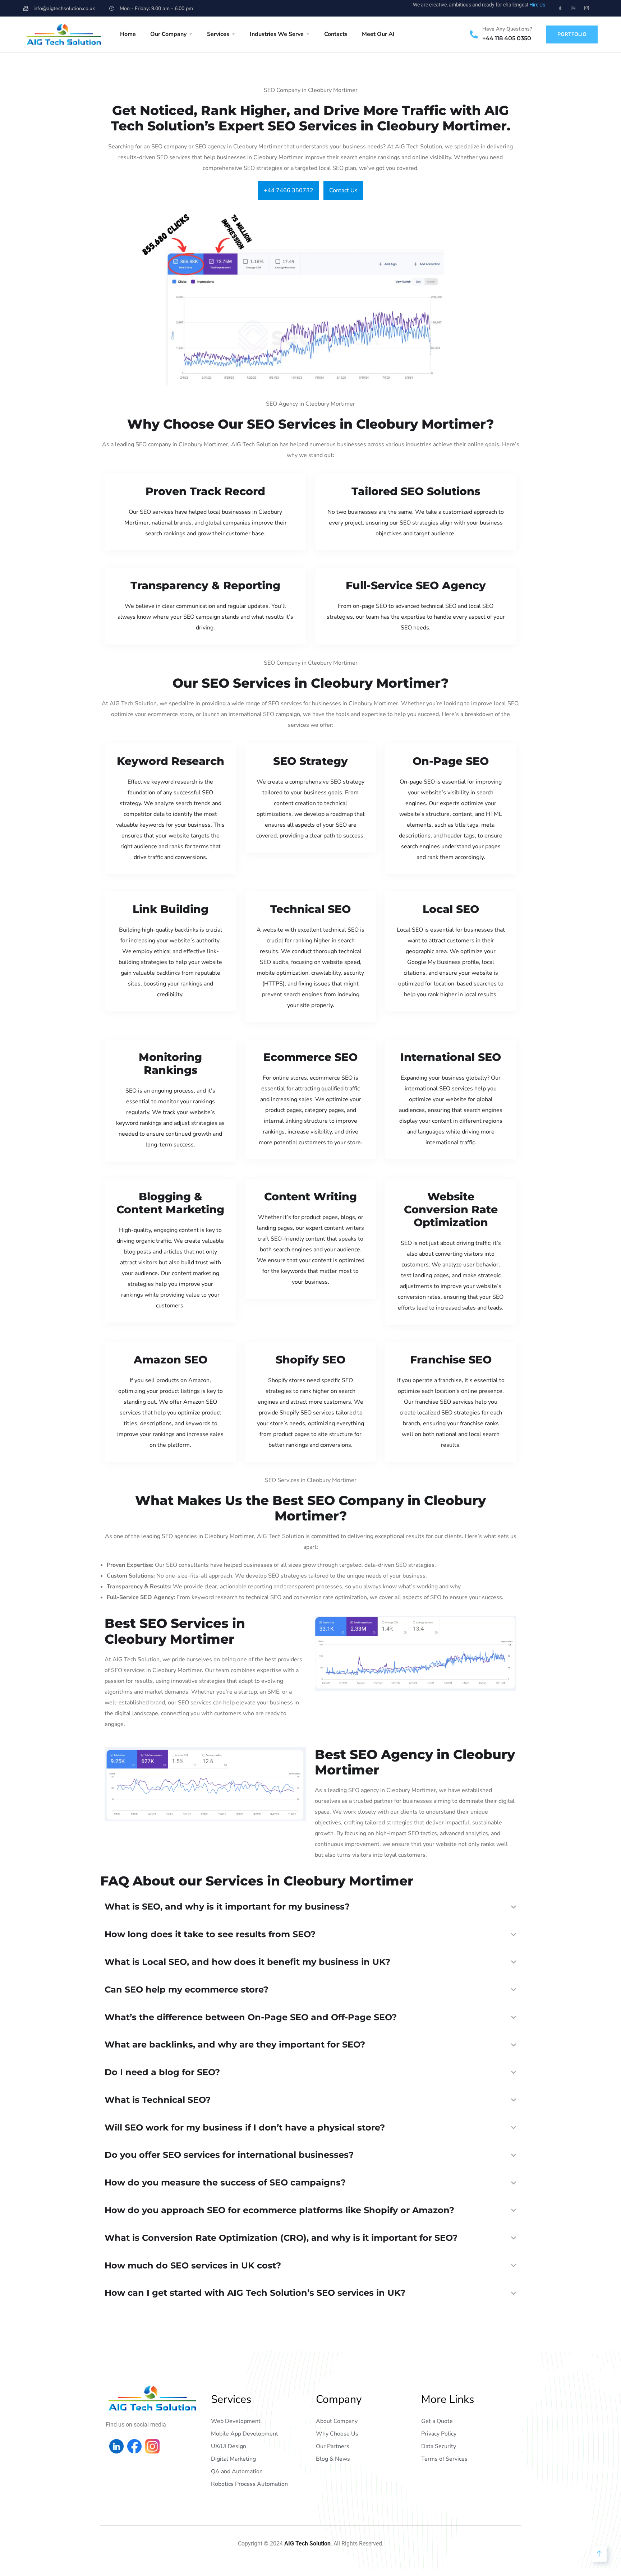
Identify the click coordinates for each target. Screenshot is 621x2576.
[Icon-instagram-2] (586, 8)
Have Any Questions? (507, 29)
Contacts (336, 34)
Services (218, 34)
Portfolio (572, 34)
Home (128, 34)
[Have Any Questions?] (474, 34)
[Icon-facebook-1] (560, 8)
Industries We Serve (277, 34)
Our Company (168, 34)
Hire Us (537, 5)
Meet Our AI (378, 34)
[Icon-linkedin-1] (573, 8)
